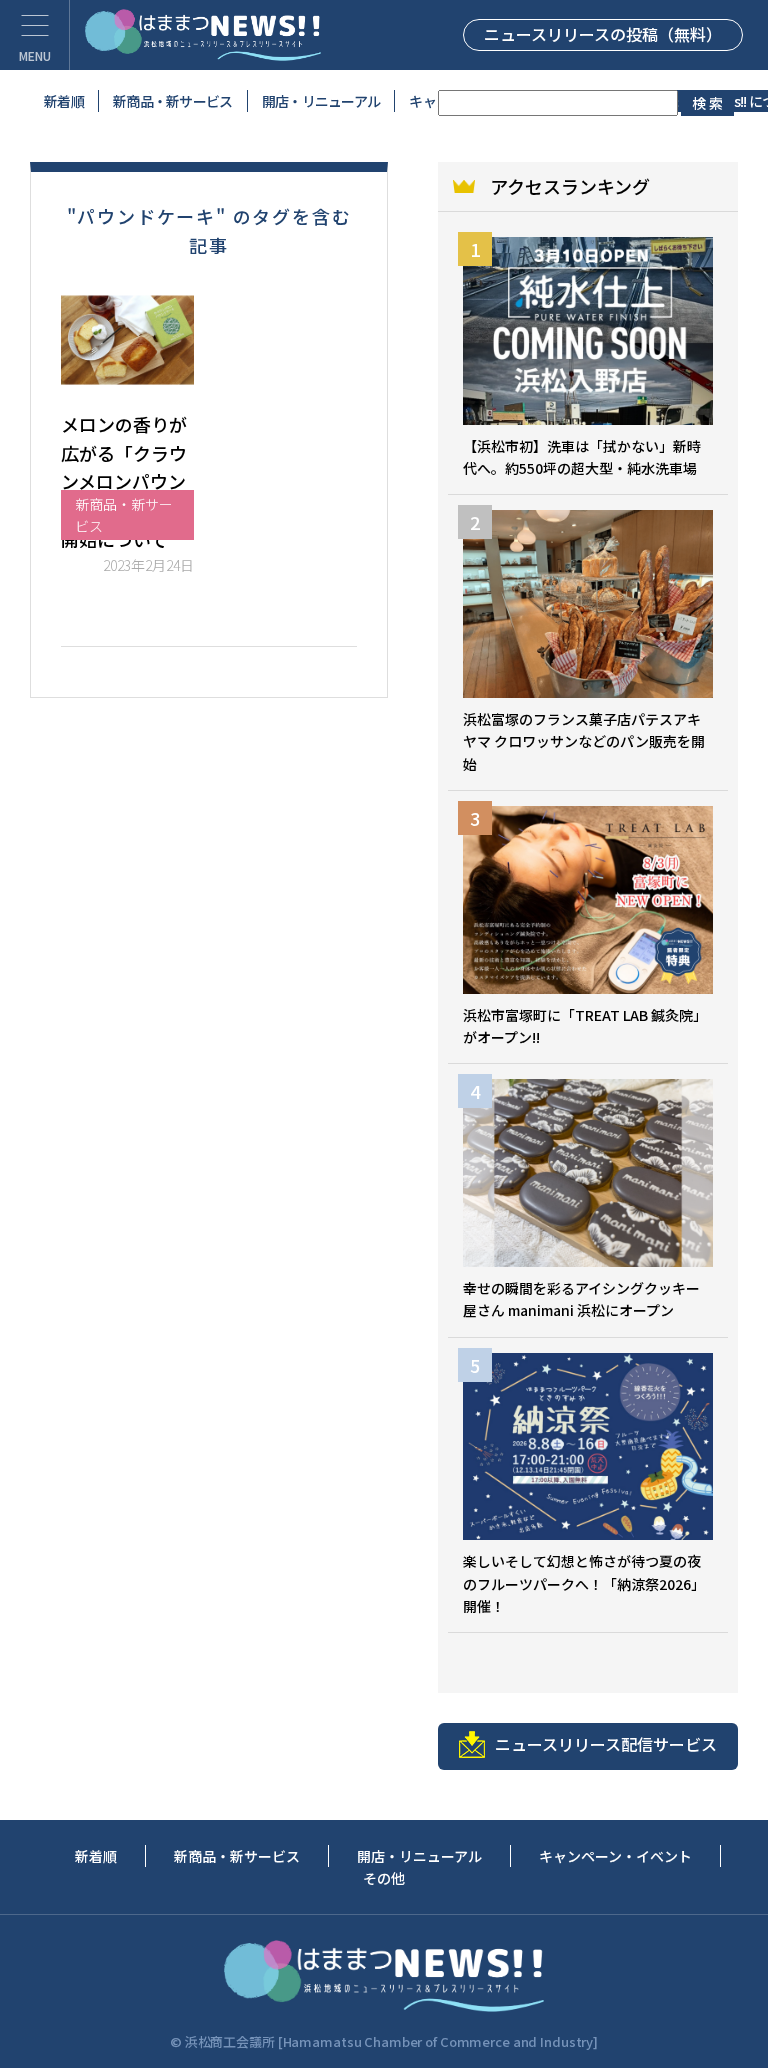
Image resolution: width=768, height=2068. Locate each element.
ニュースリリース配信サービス (606, 1744)
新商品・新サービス (173, 101)
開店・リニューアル (321, 101)
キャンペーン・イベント (615, 1856)
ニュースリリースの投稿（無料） (603, 34)
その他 (384, 1878)
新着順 (64, 101)
